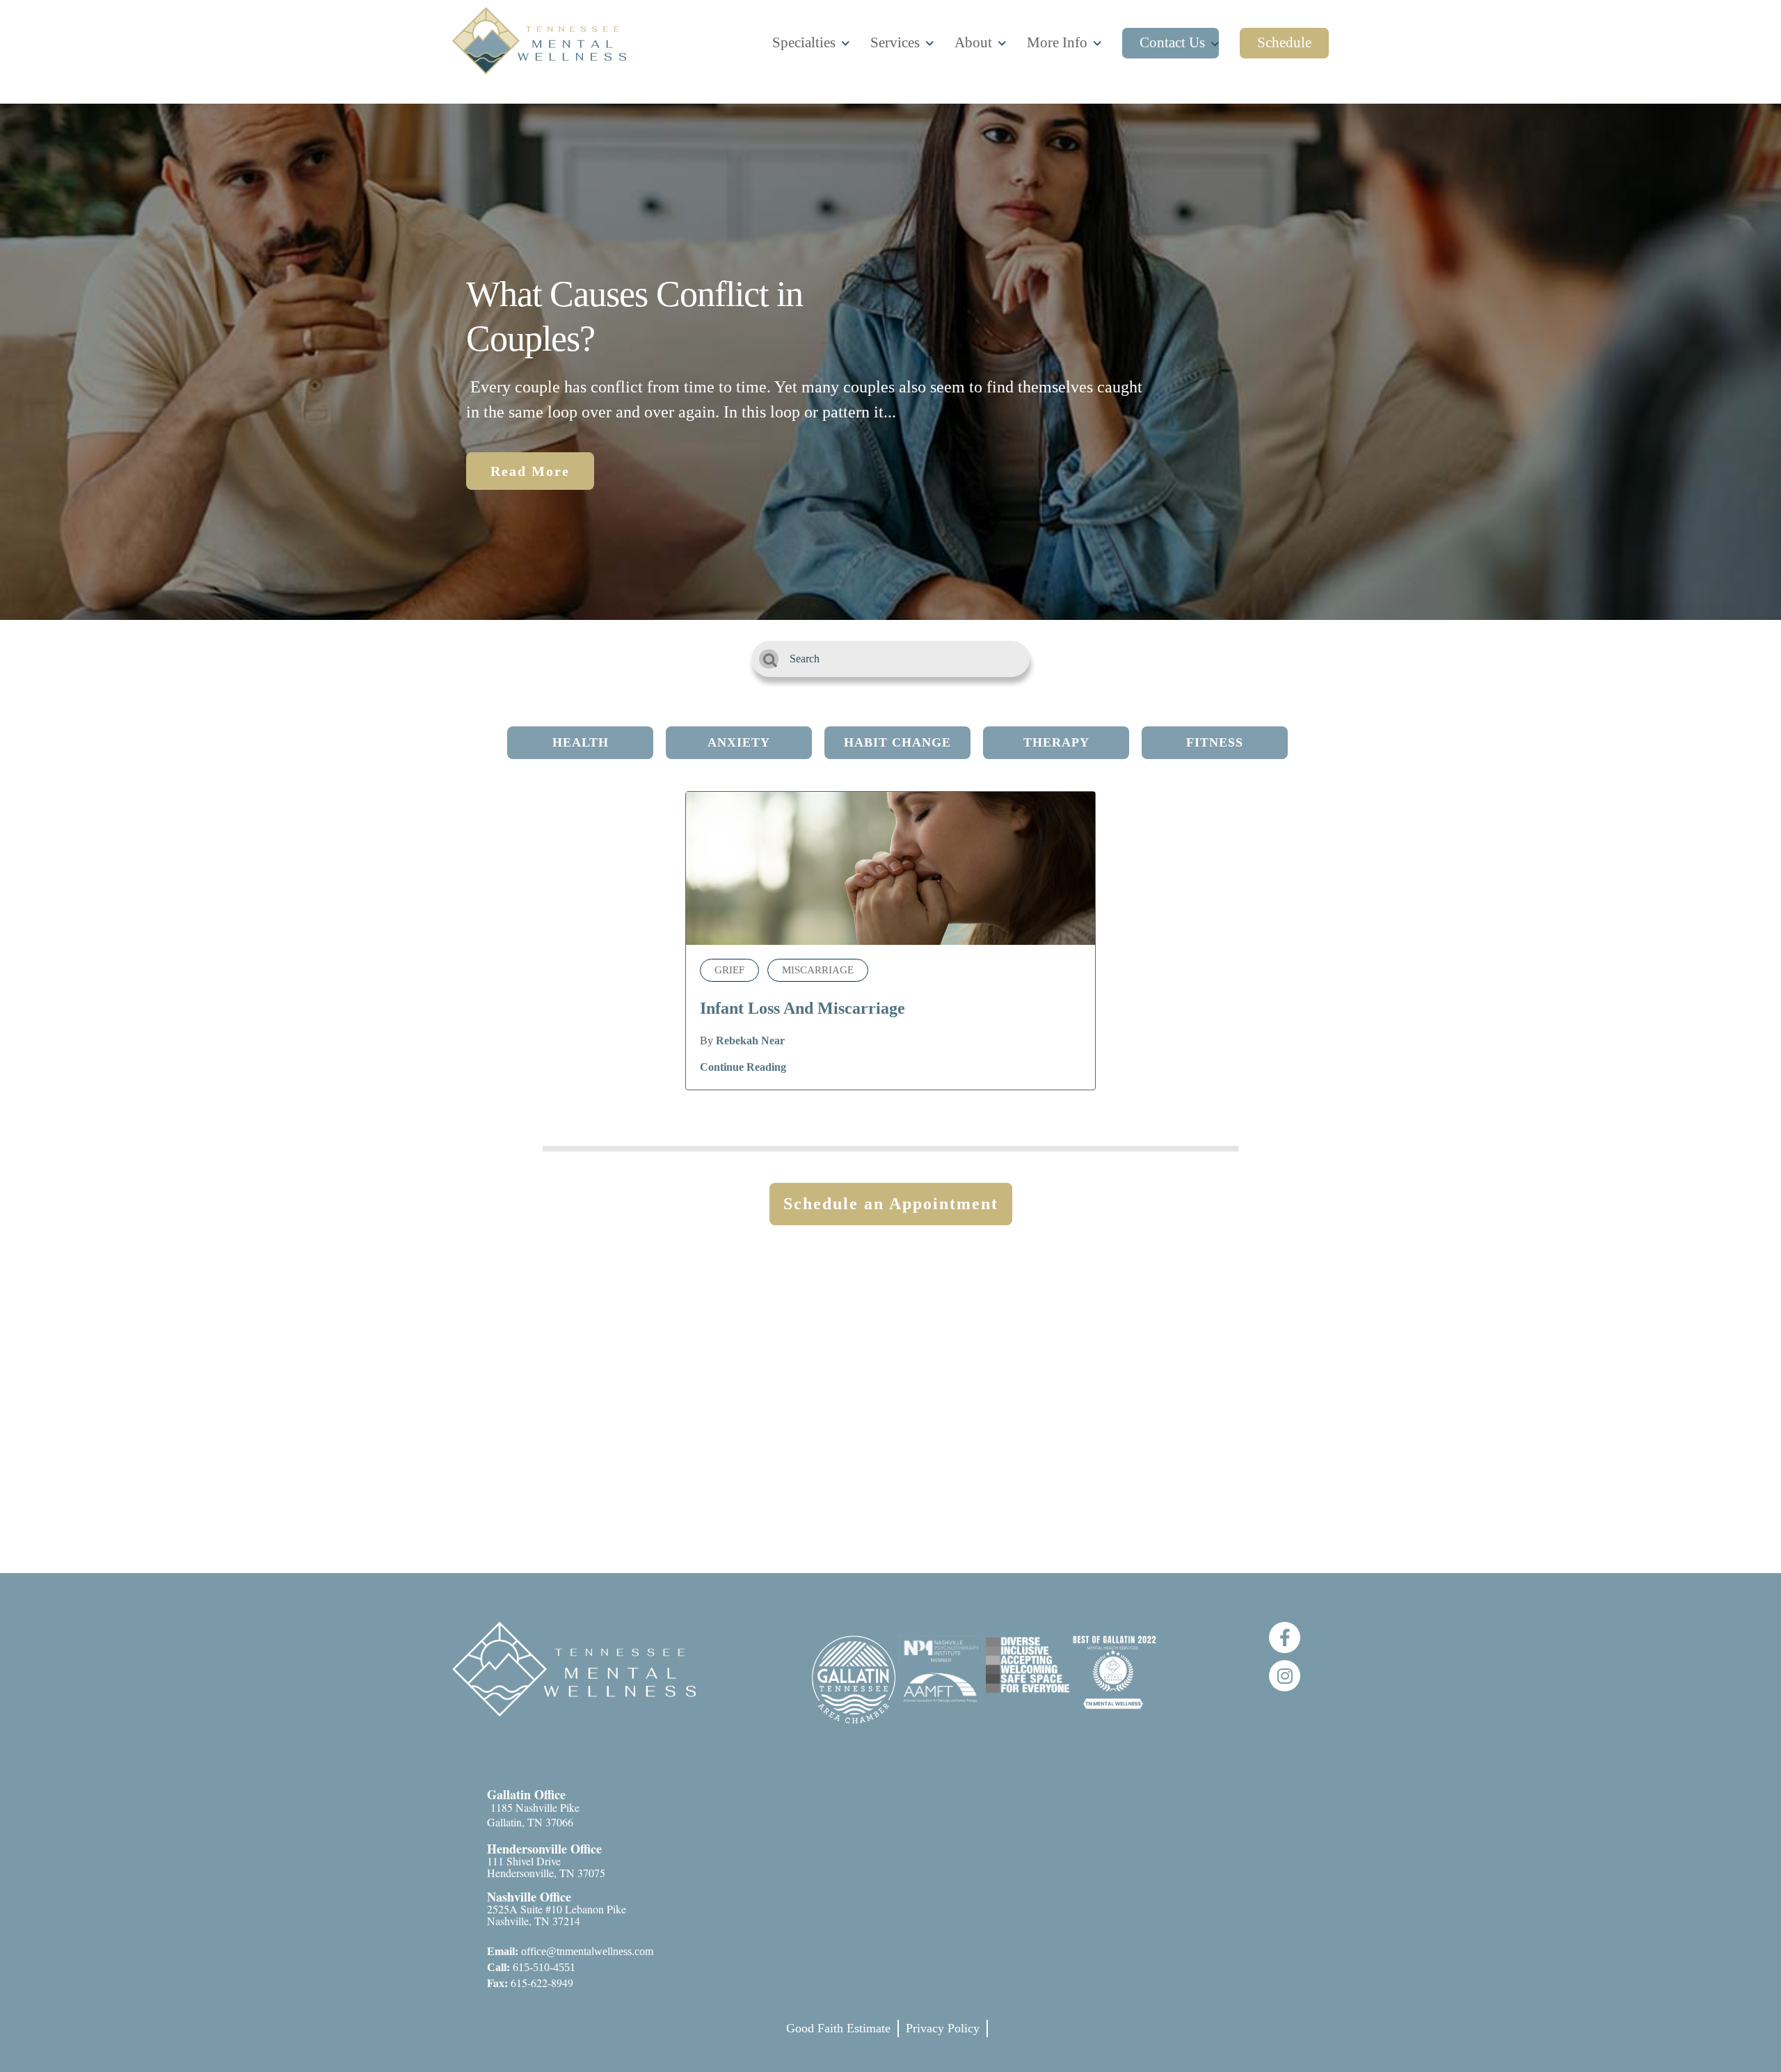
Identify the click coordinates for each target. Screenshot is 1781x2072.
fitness (1215, 742)
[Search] (769, 659)
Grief (729, 970)
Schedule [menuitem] (1284, 42)
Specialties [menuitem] (804, 42)
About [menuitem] (973, 42)
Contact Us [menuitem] (1172, 42)
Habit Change (897, 742)
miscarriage (818, 970)
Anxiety (739, 742)
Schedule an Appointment (891, 1204)
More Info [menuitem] (1057, 42)
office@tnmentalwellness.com (570, 1951)
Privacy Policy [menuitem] (943, 2028)
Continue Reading (743, 1067)
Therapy (1056, 742)
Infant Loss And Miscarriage (802, 1008)
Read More (530, 471)
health (581, 742)
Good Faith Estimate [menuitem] (838, 2028)
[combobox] (890, 659)
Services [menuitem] (895, 42)
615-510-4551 (531, 1967)
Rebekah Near (750, 1041)
